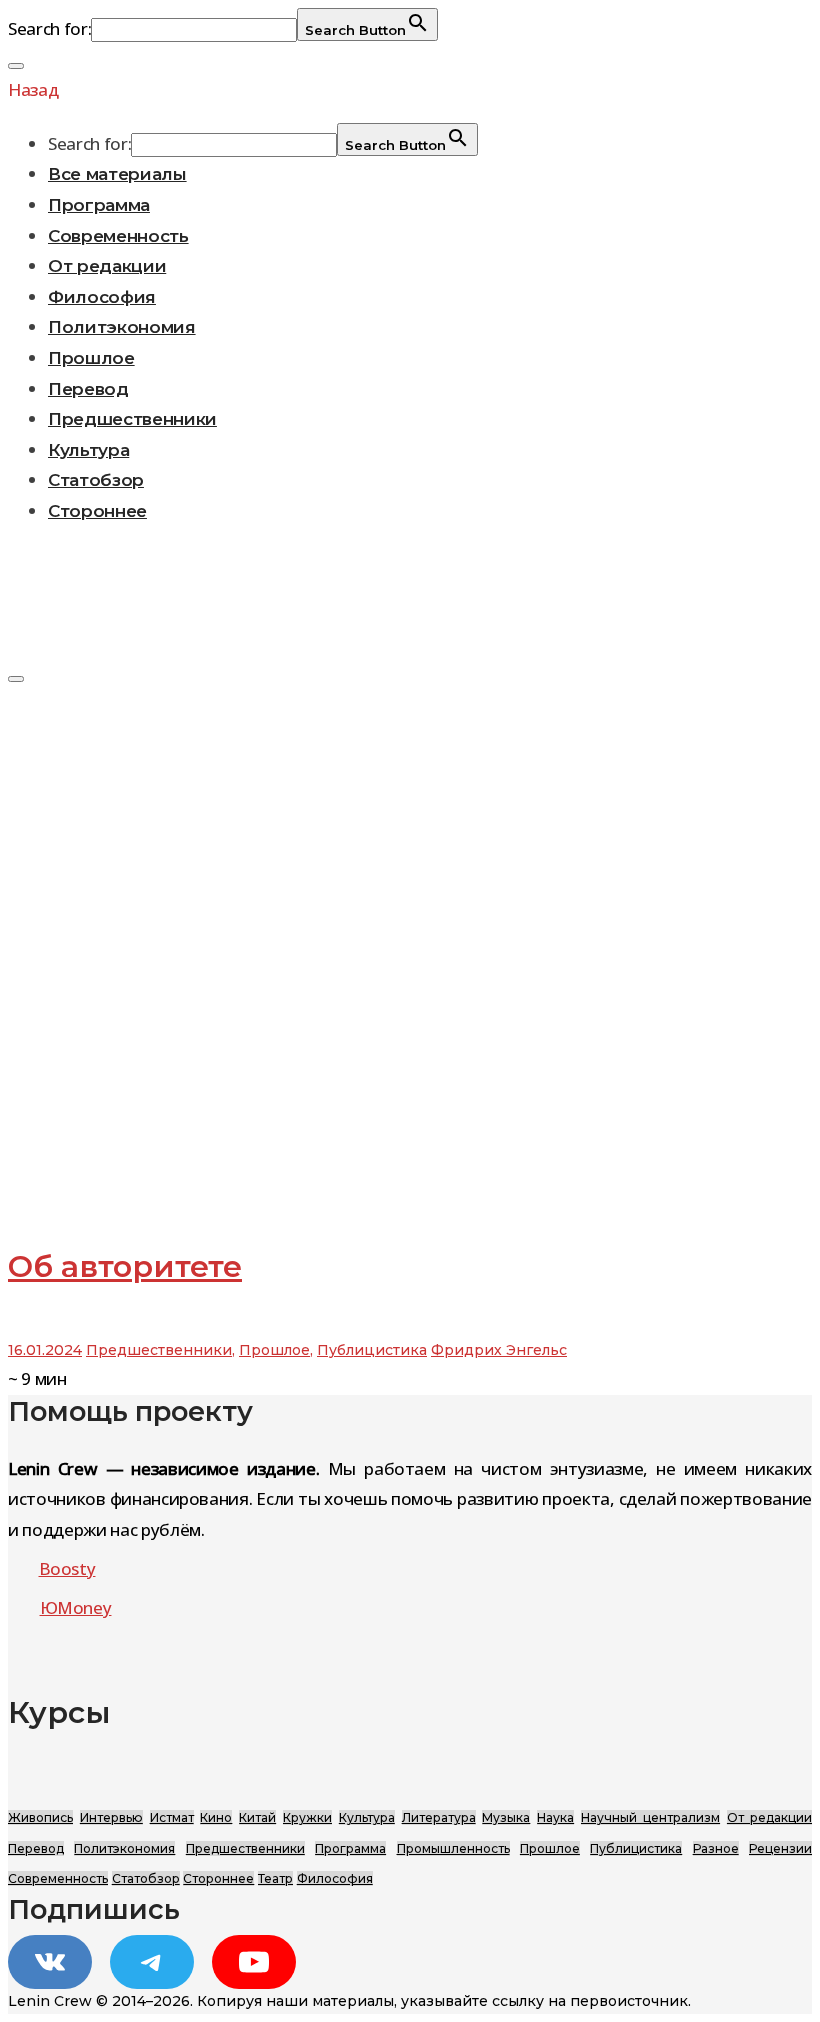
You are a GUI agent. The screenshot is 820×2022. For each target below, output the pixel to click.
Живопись (40, 1817)
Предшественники (132, 419)
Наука (555, 1817)
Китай (257, 1817)
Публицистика (372, 1350)
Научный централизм (650, 1817)
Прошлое (91, 358)
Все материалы (117, 174)
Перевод (88, 389)
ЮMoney (76, 1607)
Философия (102, 297)
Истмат (172, 1817)
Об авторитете (125, 1266)
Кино (216, 1817)
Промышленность (453, 1848)
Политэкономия (122, 327)
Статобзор (96, 480)
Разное (716, 1848)
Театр (275, 1878)
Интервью (111, 1817)
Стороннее (97, 511)
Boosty (67, 1568)
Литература (439, 1817)
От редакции (107, 266)
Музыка (506, 1817)
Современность (118, 236)
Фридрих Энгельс (499, 1350)
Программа (99, 205)
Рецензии (780, 1848)
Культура (88, 450)
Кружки (307, 1817)
